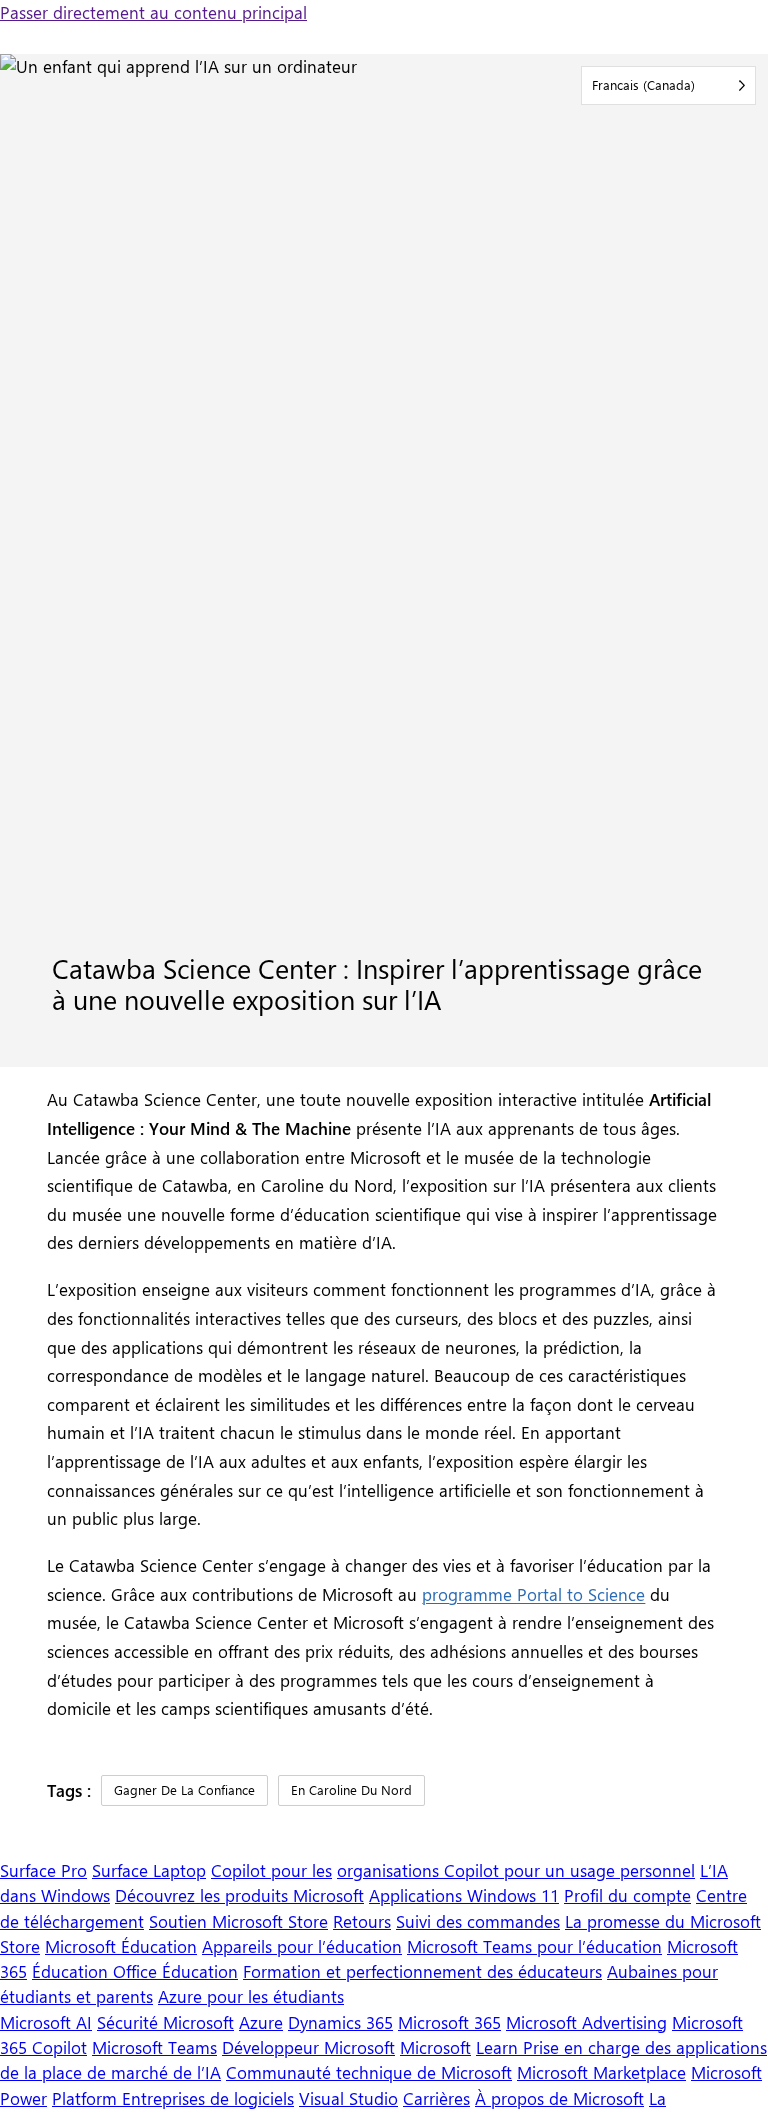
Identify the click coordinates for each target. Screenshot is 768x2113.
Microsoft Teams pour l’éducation (534, 1946)
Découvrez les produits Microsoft (239, 1895)
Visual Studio (348, 2098)
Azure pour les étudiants (251, 1996)
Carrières (436, 2098)
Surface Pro (43, 1870)
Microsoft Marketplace (601, 2072)
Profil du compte (627, 1895)
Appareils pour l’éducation (302, 1946)
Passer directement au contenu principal (153, 12)
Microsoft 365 (449, 2022)
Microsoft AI (46, 2022)
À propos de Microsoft (559, 2098)
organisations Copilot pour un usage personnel (516, 1870)
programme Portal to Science (533, 1594)
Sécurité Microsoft (165, 2022)
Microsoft (435, 2047)
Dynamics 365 (340, 2022)
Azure (261, 2022)
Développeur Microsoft (308, 2047)
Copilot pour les (271, 1870)
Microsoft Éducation (121, 1946)
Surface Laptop (149, 1870)
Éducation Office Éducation (135, 1971)
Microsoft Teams (154, 2047)
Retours (362, 1921)
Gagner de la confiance (184, 1789)
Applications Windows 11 (464, 1895)
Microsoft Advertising (586, 2022)
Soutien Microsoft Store (238, 1921)
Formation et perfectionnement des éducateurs (422, 1971)
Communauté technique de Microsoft (369, 2072)
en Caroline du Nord (351, 1789)
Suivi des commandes (478, 1921)
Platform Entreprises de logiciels (173, 2098)
